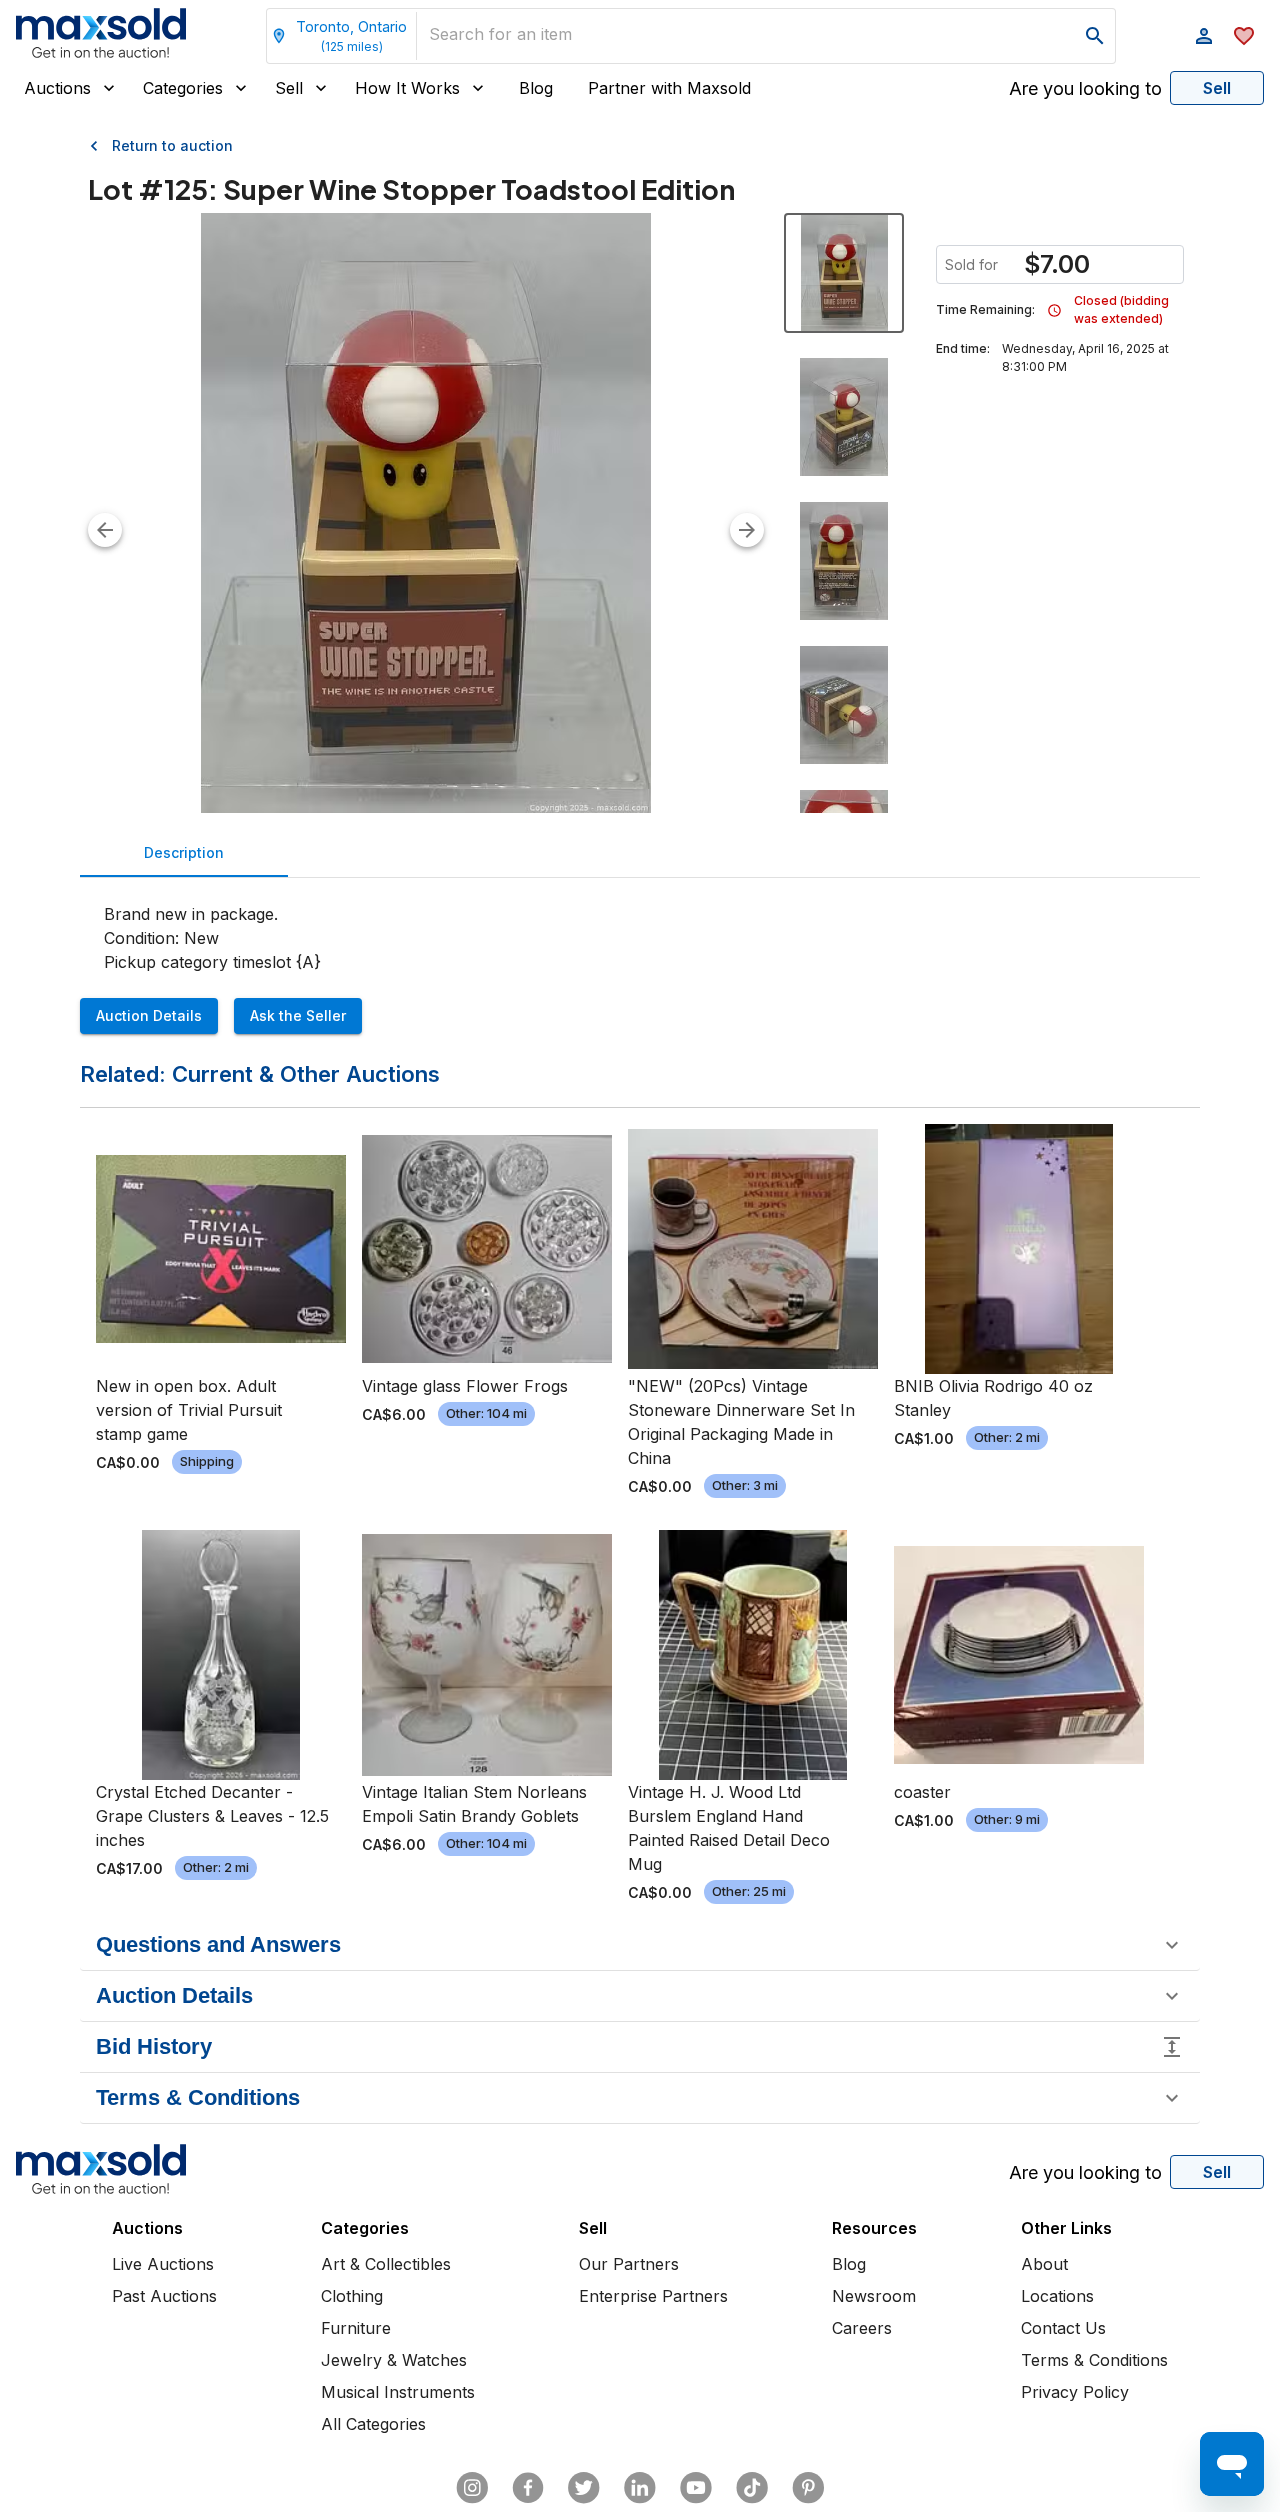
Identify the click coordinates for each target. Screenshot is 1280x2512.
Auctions (57, 88)
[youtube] (696, 2488)
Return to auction (172, 145)
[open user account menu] (1204, 36)
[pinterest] (808, 2488)
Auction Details (149, 1015)
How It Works (407, 88)
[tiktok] (752, 2488)
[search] (1095, 36)
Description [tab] (184, 852)
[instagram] (472, 2488)
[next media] (747, 530)
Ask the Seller (298, 1015)
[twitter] (584, 2488)
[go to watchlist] (1244, 36)
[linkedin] (640, 2488)
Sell (289, 88)
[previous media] (105, 530)
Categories (183, 88)
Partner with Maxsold (669, 88)
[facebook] (528, 2488)
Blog (536, 88)
